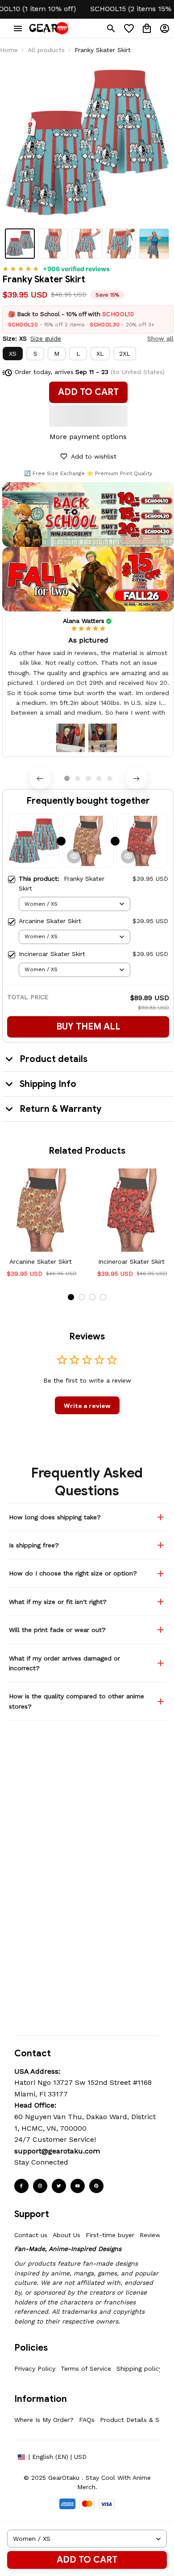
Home (9, 50)
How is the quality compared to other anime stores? (77, 1701)
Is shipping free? (34, 1545)
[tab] (67, 778)
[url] (57, 2151)
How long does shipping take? (55, 1517)
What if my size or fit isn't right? (58, 1602)
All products (46, 50)
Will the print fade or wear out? (57, 1630)
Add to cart (87, 2560)
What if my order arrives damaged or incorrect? (64, 1663)
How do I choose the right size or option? (73, 1573)
